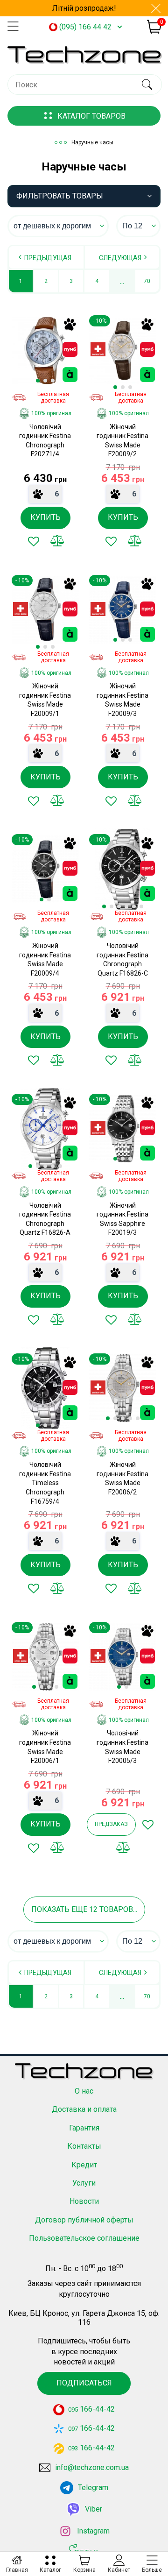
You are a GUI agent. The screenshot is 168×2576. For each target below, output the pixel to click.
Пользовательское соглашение (84, 2238)
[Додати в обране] (34, 541)
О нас (84, 2091)
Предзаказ (111, 1824)
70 (147, 281)
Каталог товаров (91, 116)
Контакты (84, 2146)
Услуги (84, 2183)
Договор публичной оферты (84, 2220)
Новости (84, 2201)
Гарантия (84, 2128)
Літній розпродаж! (84, 8)
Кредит (84, 2165)
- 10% (100, 321)
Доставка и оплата (84, 2109)
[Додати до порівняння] (57, 541)
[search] (147, 85)
